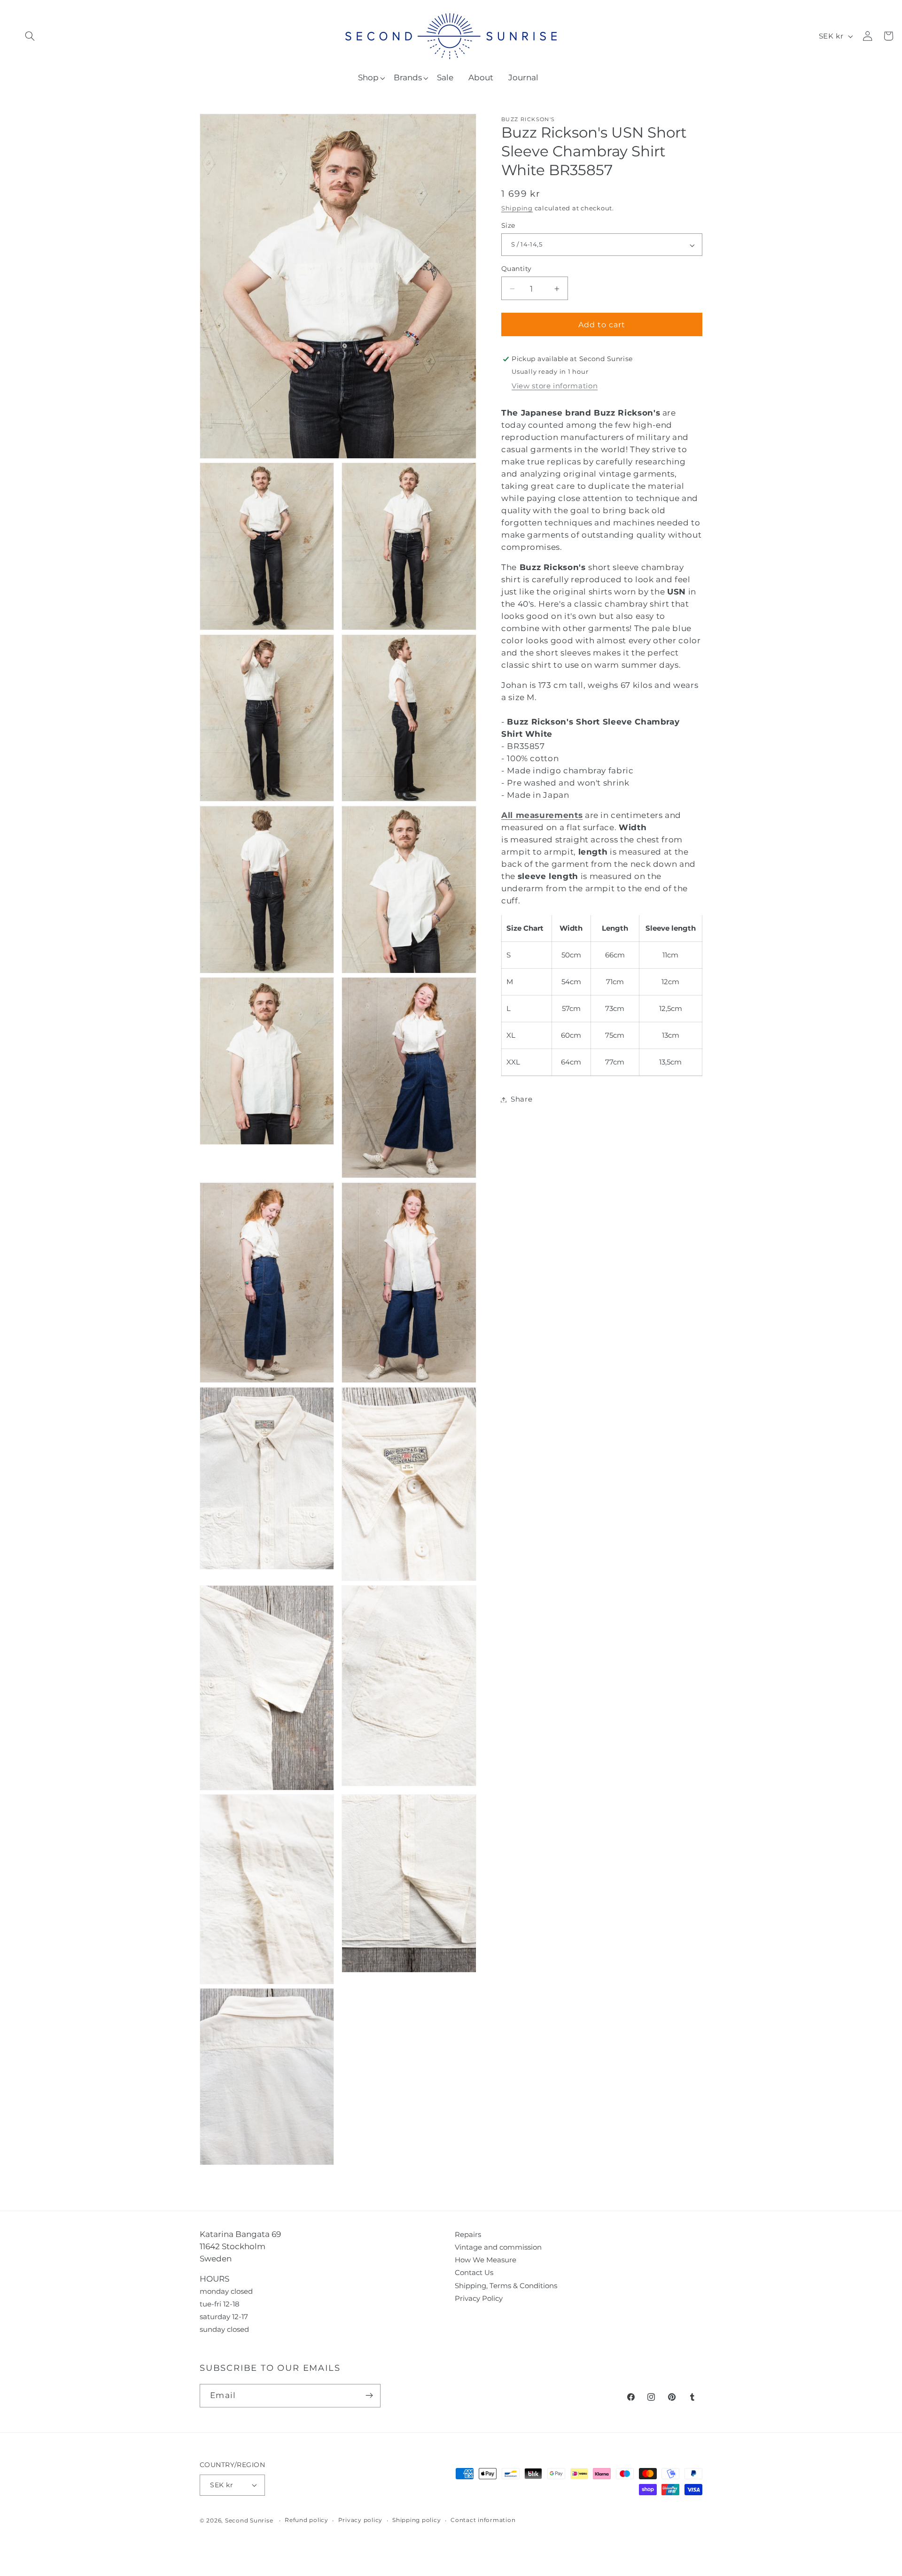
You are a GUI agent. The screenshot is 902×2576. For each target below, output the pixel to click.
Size (508, 226)
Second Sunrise (249, 2521)
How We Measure (486, 2260)
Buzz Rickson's (528, 120)
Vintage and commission (498, 2247)
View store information (555, 386)
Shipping (517, 209)
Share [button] (521, 1099)
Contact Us (474, 2272)
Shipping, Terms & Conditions (506, 2286)
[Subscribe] (369, 2396)
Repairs (468, 2234)
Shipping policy (416, 2520)
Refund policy (307, 2520)
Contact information (483, 2520)
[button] (30, 36)
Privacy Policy (479, 2298)
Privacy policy (361, 2520)
